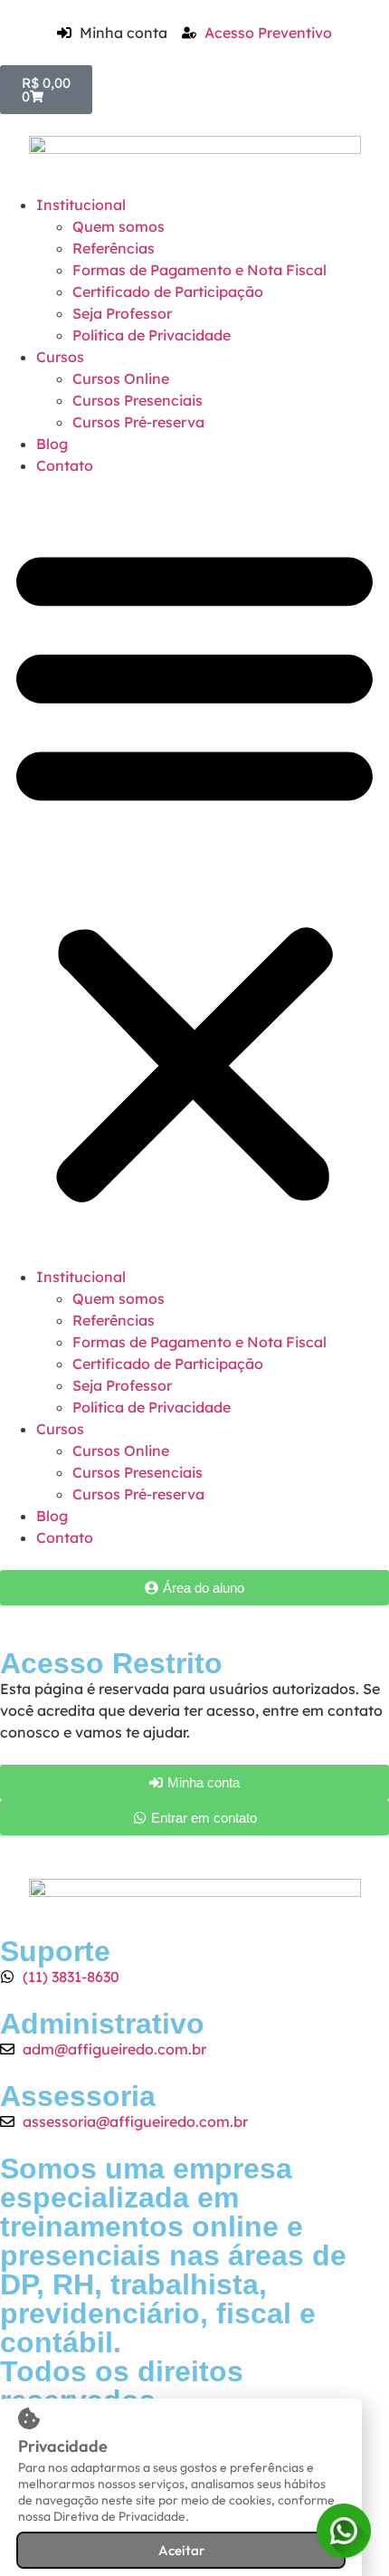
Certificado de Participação (168, 292)
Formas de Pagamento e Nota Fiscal (199, 270)
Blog (52, 444)
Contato (65, 465)
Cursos (60, 357)
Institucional (81, 205)
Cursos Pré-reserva (138, 422)
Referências (114, 248)
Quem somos (119, 226)
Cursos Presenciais (138, 400)
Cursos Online (121, 378)
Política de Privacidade (152, 335)
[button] (194, 871)
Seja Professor (122, 313)
